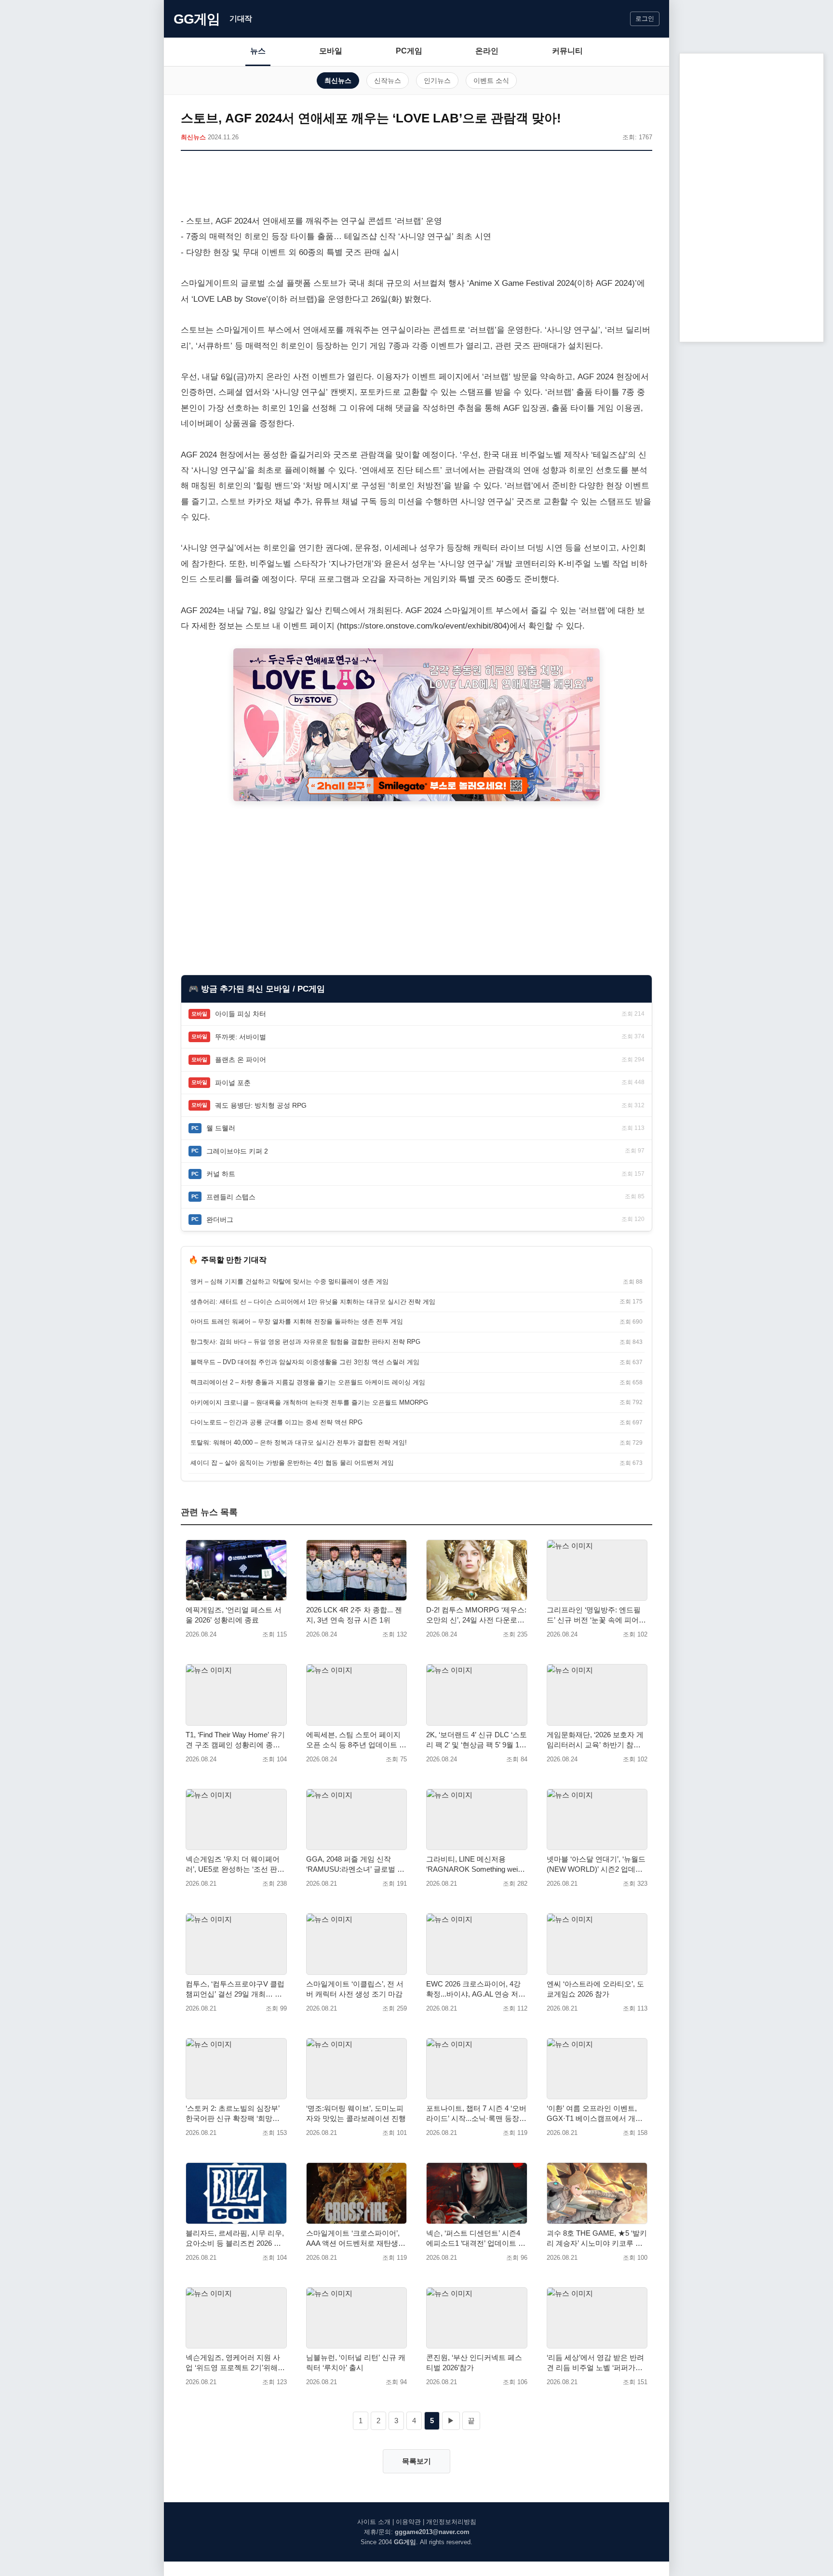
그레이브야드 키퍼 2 (237, 1151)
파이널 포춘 (233, 1083)
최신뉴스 (338, 80)
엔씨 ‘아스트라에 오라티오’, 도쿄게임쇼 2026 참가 (595, 1989)
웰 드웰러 (221, 1128)
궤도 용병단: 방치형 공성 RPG (261, 1105)
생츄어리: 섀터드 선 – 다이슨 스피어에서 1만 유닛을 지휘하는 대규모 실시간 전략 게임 (313, 1302)
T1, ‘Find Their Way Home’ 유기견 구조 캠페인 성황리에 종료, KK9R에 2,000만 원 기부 (235, 1740)
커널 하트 (221, 1174)
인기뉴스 (437, 80)
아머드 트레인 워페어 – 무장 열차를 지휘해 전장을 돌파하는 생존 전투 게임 (297, 1322)
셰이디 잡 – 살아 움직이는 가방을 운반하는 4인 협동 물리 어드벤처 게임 (292, 1463)
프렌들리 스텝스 (231, 1197)
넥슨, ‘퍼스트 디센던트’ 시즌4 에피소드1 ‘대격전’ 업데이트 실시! (476, 2239)
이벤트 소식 (491, 80)
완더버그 (220, 1220)
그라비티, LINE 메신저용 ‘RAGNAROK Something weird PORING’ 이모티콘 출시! (475, 1865)
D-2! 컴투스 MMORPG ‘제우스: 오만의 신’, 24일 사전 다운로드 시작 (476, 1615)
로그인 (645, 19)
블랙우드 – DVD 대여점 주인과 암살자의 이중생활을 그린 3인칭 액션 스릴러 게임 (305, 1362)
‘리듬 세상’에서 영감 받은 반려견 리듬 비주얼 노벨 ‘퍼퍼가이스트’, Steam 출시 (595, 2363)
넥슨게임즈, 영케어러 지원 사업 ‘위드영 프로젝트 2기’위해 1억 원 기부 (235, 2363)
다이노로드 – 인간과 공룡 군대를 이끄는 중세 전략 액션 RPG (276, 1422)
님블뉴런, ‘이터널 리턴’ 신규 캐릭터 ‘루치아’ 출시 (356, 2362)
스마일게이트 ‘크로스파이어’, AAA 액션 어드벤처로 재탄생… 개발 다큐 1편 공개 (356, 2239)
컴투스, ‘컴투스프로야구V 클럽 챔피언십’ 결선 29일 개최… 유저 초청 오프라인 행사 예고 (235, 1989)
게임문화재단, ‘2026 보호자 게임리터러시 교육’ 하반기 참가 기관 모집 (595, 1740)
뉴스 (258, 51)
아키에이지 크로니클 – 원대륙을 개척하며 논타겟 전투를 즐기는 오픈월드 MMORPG (309, 1402)
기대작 (241, 19)
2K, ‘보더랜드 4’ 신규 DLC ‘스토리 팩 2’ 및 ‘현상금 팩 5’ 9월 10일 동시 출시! (477, 1740)
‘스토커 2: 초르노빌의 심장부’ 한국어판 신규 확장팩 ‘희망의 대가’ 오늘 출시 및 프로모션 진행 (235, 2114)
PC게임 (409, 51)
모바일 (331, 51)
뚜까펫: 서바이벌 (241, 1037)
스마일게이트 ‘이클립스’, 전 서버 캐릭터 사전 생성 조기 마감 (355, 1989)
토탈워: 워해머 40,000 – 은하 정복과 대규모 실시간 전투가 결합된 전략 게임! (299, 1442)
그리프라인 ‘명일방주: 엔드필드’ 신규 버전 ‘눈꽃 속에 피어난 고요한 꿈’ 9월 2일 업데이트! (596, 1615)
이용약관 (408, 2522)
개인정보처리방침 (451, 2522)
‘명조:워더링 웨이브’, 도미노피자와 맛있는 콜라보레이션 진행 (356, 2113)
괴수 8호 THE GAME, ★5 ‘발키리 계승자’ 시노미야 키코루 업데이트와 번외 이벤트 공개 (597, 2239)
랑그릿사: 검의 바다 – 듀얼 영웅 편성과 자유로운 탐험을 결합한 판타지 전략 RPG (305, 1342)
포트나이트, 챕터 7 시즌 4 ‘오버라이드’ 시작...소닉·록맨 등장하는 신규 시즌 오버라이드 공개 (476, 2114)
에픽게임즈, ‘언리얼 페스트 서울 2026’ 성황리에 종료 (234, 1615)
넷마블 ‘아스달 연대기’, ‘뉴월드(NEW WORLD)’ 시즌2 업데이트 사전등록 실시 (596, 1865)
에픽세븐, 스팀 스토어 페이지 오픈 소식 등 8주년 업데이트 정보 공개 (356, 1740)
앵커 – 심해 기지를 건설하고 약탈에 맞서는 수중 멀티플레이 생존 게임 (289, 1281)
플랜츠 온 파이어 (241, 1060)
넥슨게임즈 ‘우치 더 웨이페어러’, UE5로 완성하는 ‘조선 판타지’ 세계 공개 (235, 1865)
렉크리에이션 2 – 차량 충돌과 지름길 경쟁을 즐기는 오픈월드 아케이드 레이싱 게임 (308, 1382)
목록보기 (416, 2461)
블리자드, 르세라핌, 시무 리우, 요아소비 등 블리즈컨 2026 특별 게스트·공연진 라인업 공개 (235, 2239)
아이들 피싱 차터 (241, 1014)
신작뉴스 (388, 80)
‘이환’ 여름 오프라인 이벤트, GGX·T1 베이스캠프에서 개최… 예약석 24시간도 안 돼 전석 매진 (595, 2114)
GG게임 (197, 19)
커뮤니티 (567, 51)
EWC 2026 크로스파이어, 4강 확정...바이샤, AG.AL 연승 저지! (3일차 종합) (473, 1989)
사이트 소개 (374, 2522)
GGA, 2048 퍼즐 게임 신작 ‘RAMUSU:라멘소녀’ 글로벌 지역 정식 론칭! (355, 1865)
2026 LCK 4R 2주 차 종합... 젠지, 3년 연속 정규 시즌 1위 (354, 1615)
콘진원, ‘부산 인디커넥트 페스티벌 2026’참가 (474, 2362)
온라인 (487, 51)
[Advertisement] (416, 185)
